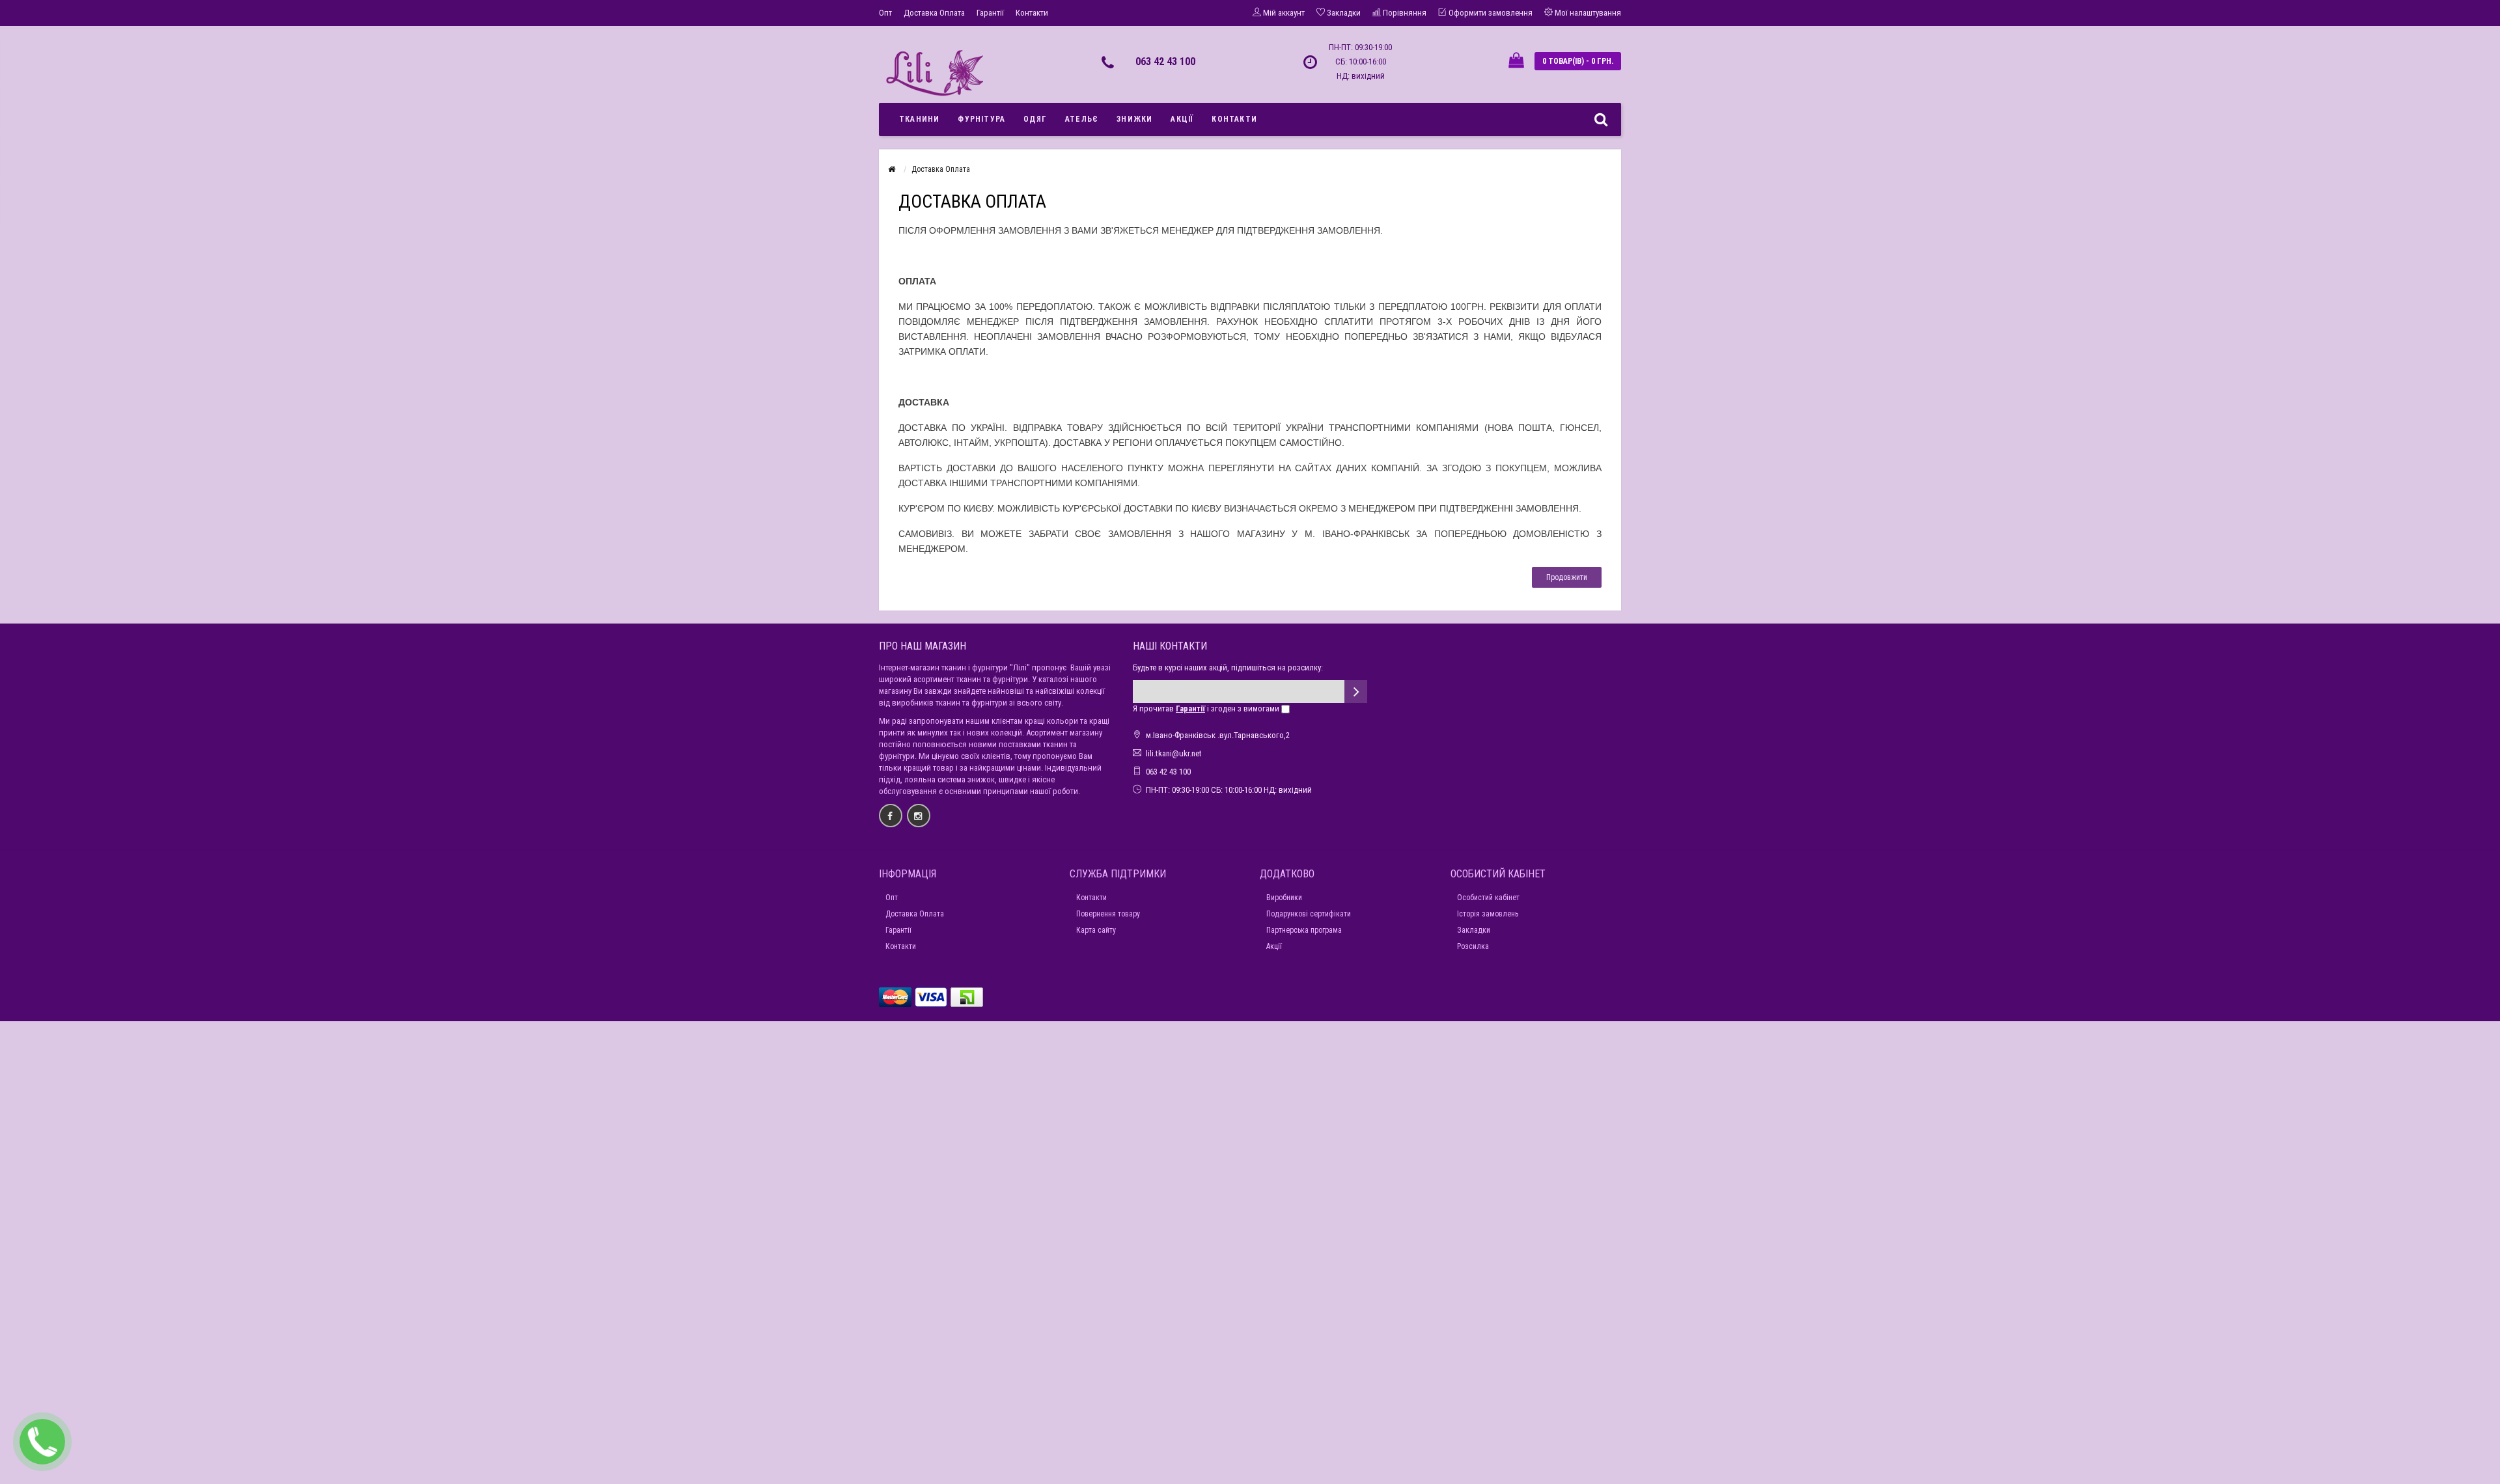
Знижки (1134, 119)
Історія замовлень (1488, 914)
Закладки (1474, 930)
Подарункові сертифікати (1309, 914)
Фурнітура (981, 119)
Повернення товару (1108, 914)
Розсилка (1473, 946)
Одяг (1035, 119)
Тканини (919, 119)
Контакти (1032, 13)
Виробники (1284, 898)
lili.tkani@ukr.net (1174, 753)
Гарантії (990, 13)
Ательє (1082, 119)
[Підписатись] (1356, 692)
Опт (885, 13)
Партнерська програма (1304, 930)
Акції (1182, 119)
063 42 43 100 (1165, 62)
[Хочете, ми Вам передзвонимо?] (42, 1442)
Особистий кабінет (1488, 898)
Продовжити (1567, 577)
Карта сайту (1096, 930)
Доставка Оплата (934, 13)
